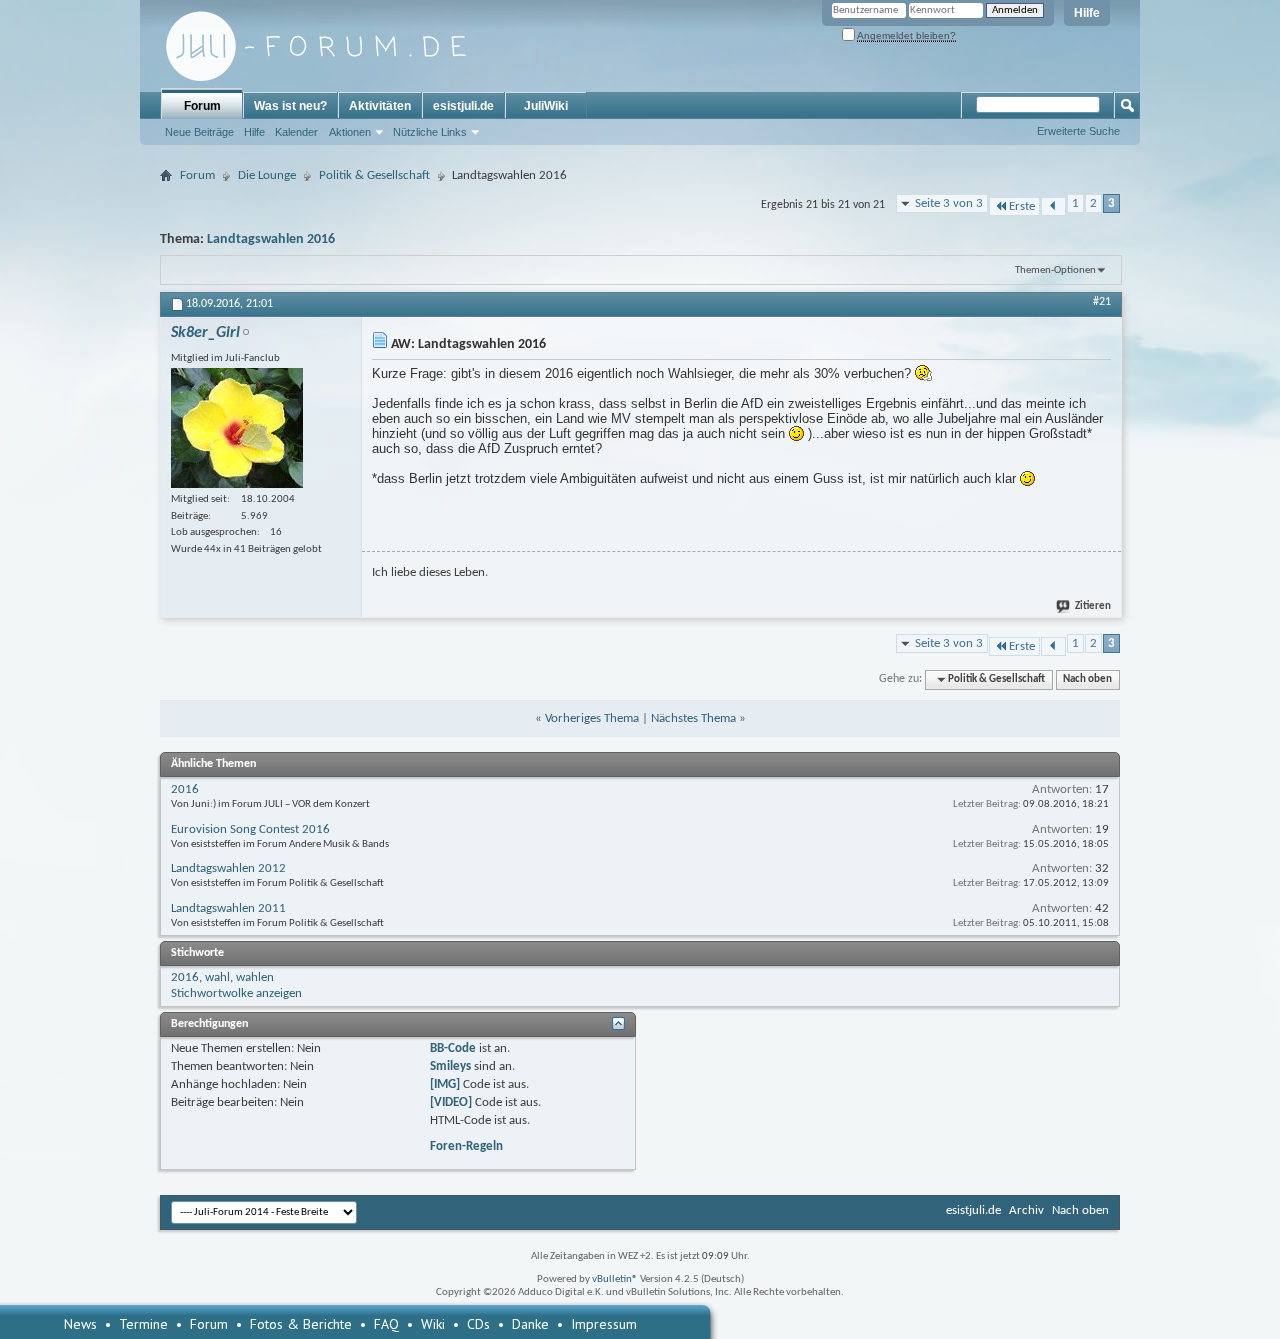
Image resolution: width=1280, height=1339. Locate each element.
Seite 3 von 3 (949, 203)
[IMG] (445, 1084)
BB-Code (453, 1048)
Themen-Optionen (1055, 270)
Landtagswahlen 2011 (228, 908)
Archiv (1026, 1210)
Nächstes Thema (693, 718)
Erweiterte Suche (1078, 131)
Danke (530, 1324)
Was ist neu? (290, 106)
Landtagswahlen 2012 (228, 868)
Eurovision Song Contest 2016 (250, 829)
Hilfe (1087, 13)
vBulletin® (615, 1279)
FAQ (386, 1324)
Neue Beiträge (199, 132)
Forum (202, 106)
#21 (1102, 302)
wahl (217, 977)
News (80, 1324)
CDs (478, 1324)
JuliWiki (546, 106)
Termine (143, 1324)
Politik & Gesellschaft (374, 175)
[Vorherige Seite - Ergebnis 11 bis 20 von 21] (1053, 206)
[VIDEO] (451, 1102)
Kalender (296, 132)
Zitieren (1093, 606)
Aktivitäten (380, 106)
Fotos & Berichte (301, 1324)
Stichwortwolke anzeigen (236, 993)
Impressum (604, 1324)
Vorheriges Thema (592, 718)
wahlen (255, 977)
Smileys (450, 1066)
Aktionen (350, 132)
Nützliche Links (430, 132)
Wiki (433, 1324)
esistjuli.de (463, 106)
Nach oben (1087, 679)
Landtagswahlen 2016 (271, 239)
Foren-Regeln (466, 1146)
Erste (1022, 206)
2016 (185, 789)
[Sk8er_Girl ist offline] (237, 428)
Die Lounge (267, 175)
